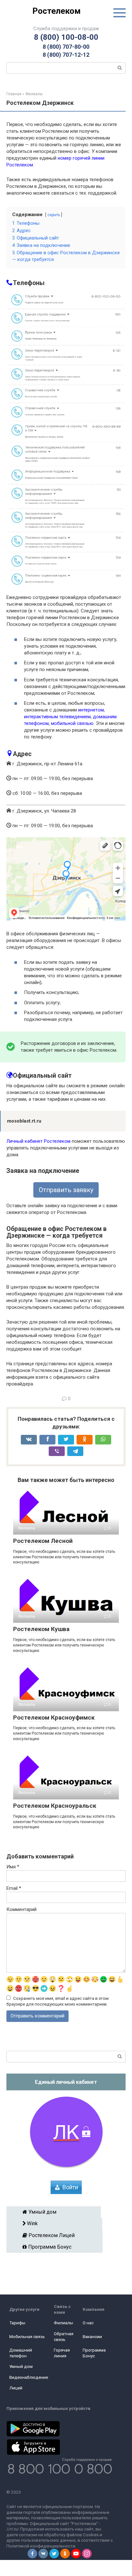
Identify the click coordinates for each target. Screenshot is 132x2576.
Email (14, 1888)
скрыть (54, 215)
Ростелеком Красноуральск (55, 1806)
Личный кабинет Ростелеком (38, 1141)
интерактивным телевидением (57, 717)
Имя (13, 1867)
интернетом (91, 710)
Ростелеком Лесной (43, 1541)
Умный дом (56, 2212)
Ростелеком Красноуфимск (54, 1717)
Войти (70, 2187)
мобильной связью (72, 723)
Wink (56, 2223)
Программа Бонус (57, 2247)
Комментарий (21, 1909)
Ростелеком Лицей (57, 2235)
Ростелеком (57, 11)
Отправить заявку (66, 1190)
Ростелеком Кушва (41, 1629)
